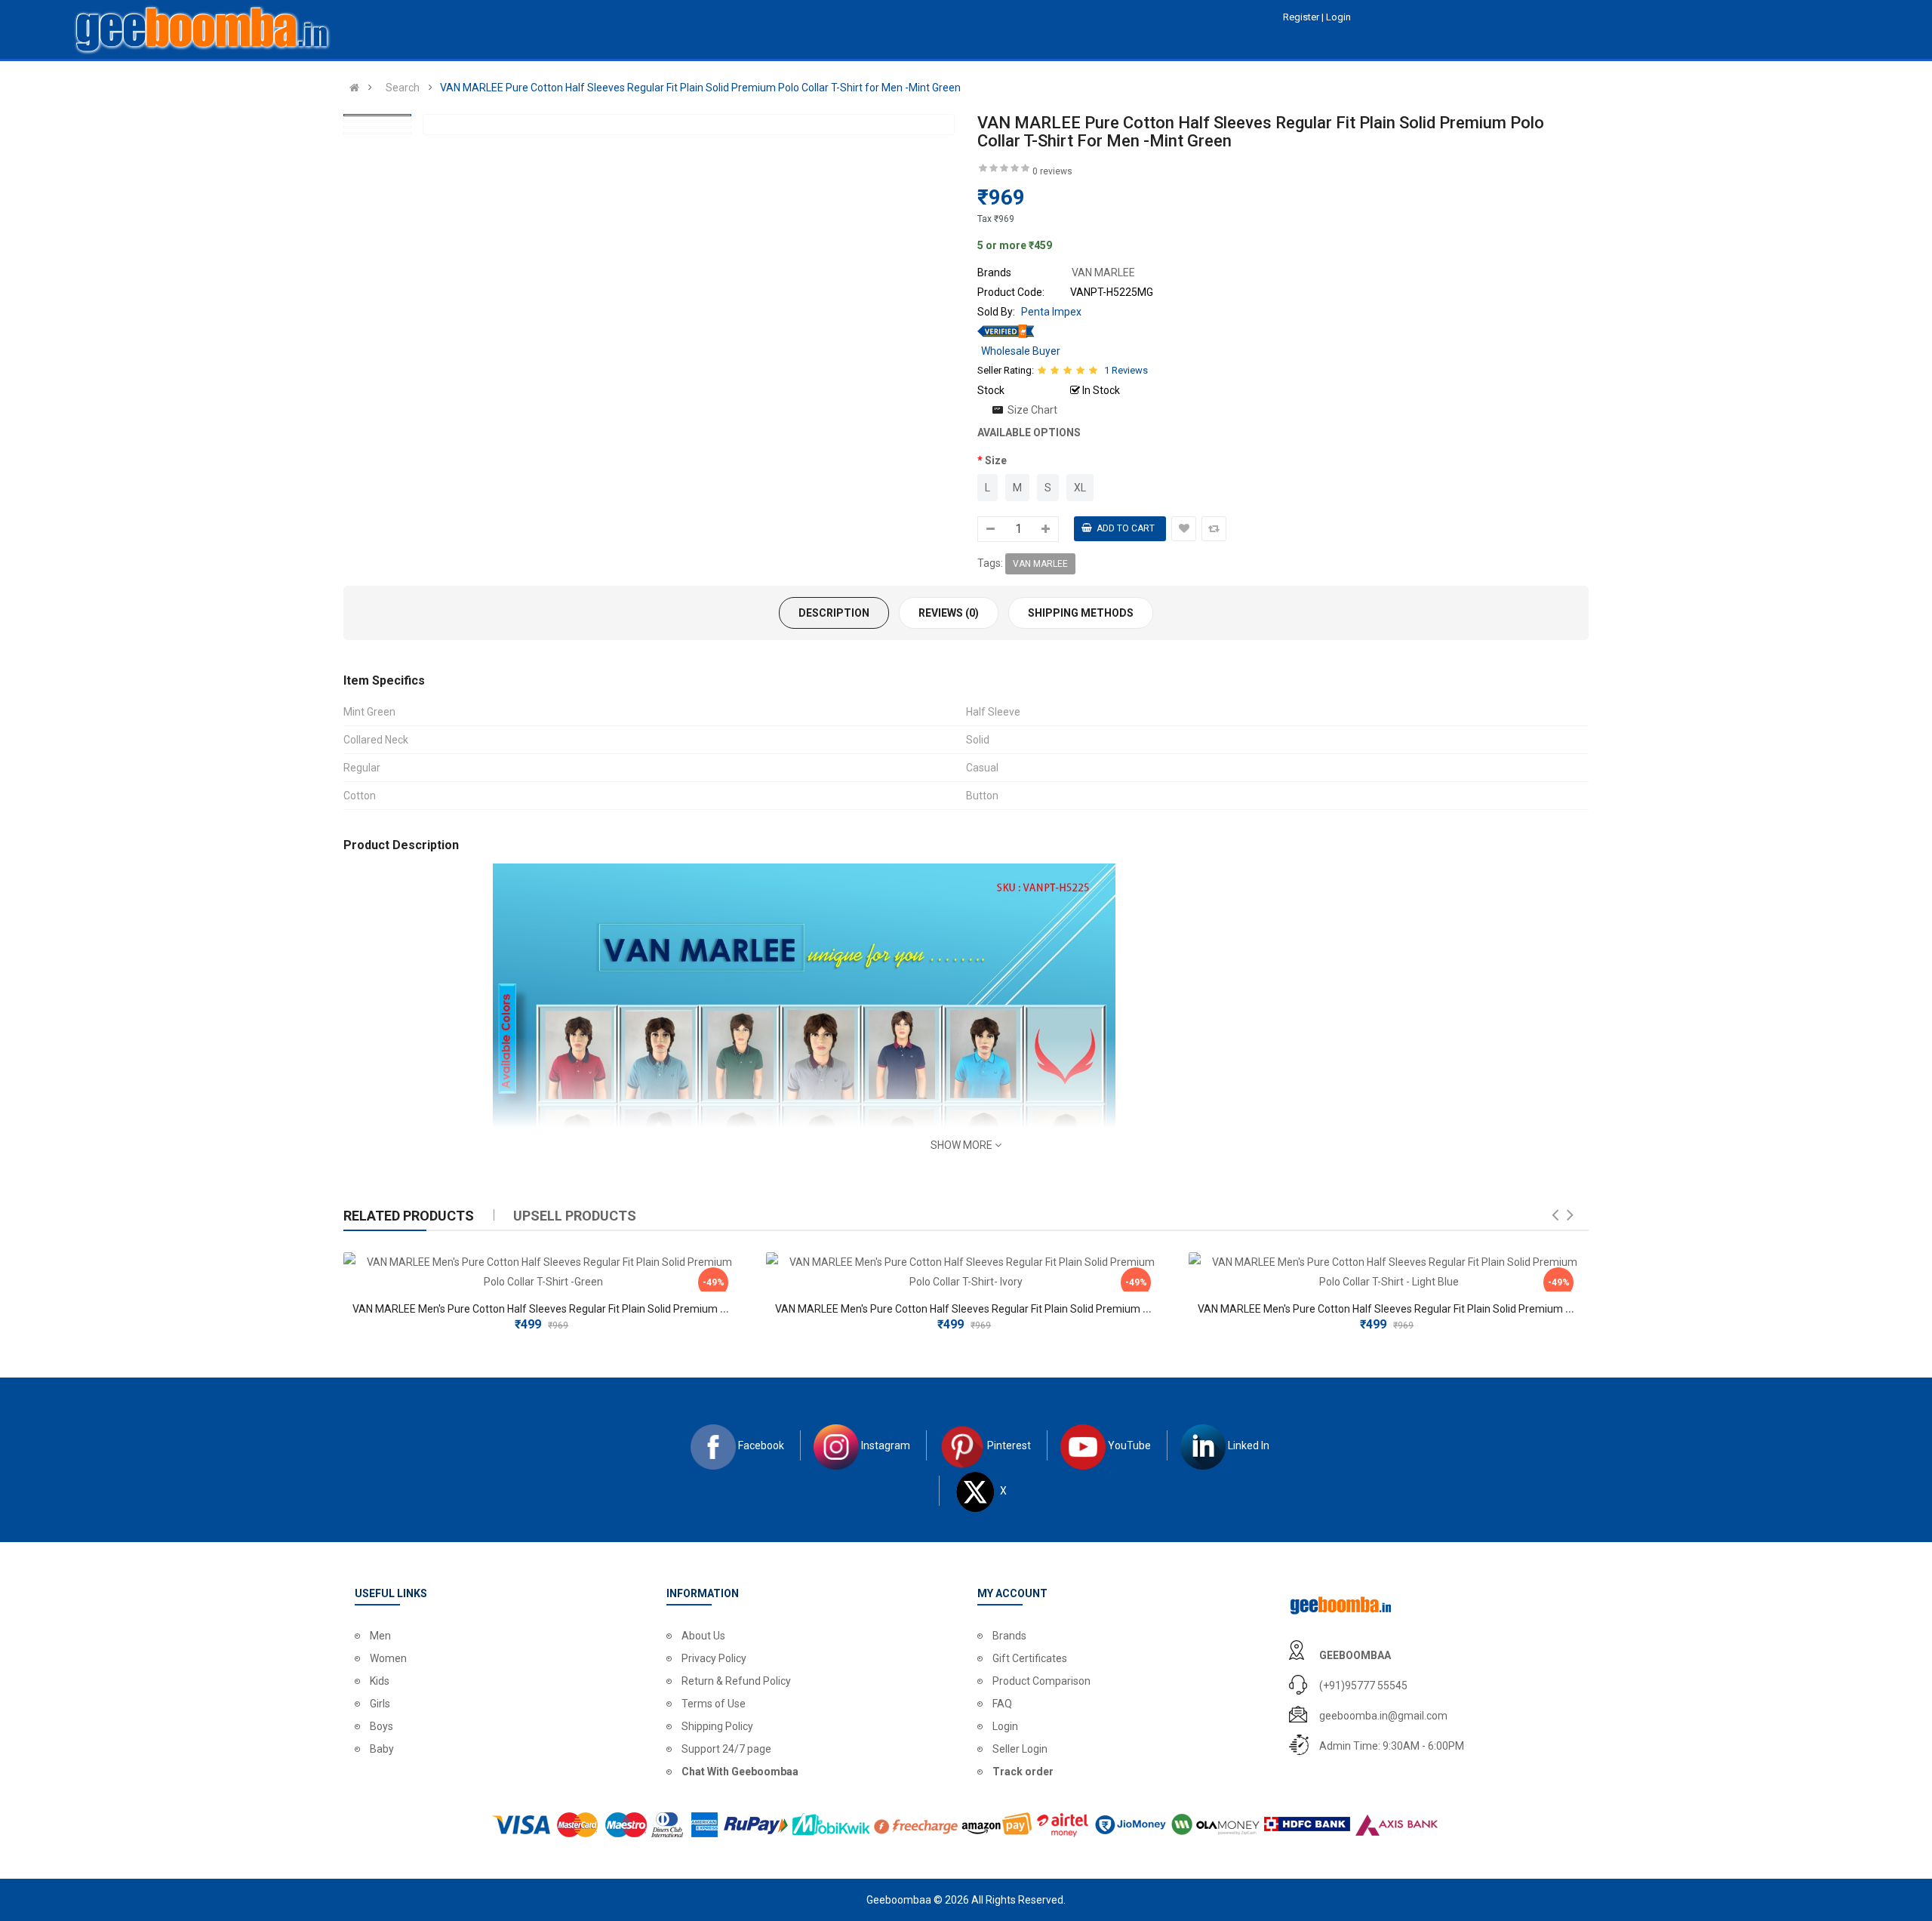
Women (388, 1658)
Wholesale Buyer (1021, 351)
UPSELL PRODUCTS (575, 1216)
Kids (380, 1681)
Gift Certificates (1030, 1658)
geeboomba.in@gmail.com (1383, 1716)
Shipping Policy (717, 1726)
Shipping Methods (1081, 613)
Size (996, 460)
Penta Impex (1051, 312)
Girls (380, 1704)
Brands (1009, 1636)
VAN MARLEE (1040, 564)
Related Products (409, 1216)
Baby (382, 1749)
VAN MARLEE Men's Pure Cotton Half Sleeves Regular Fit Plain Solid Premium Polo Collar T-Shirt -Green (596, 1309)
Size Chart (1032, 410)
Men (380, 1636)
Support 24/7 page (726, 1749)
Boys (381, 1726)
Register (1302, 17)
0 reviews (1052, 171)
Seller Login (1020, 1749)
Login (1005, 1726)
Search (403, 88)
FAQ (1002, 1704)
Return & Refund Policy (736, 1681)
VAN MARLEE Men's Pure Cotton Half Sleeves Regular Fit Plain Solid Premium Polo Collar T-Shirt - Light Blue (1451, 1309)
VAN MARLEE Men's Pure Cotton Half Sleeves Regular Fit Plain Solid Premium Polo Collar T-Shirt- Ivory (1015, 1309)
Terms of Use (714, 1704)
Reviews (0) (949, 613)
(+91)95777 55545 (1363, 1685)
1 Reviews (1126, 370)
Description (834, 613)
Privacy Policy (714, 1658)
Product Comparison (1041, 1681)
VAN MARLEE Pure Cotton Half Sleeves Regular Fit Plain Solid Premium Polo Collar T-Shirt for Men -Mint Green (700, 88)
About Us (703, 1636)
